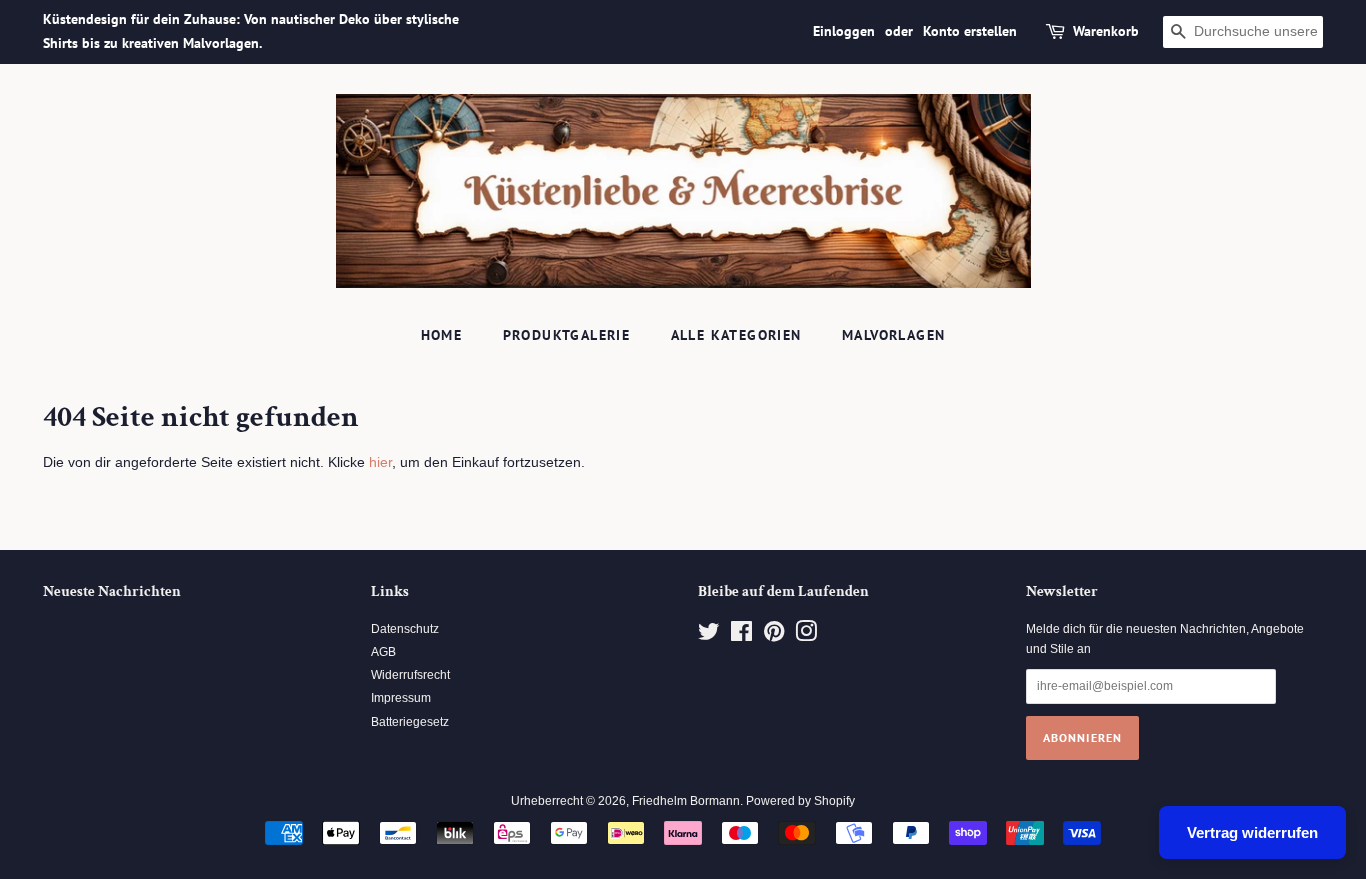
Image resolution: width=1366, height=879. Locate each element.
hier (380, 462)
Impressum (401, 698)
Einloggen (844, 31)
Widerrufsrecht (410, 675)
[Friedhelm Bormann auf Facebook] (741, 636)
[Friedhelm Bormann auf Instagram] (806, 636)
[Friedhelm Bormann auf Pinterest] (774, 636)
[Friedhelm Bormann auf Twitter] (709, 636)
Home (442, 335)
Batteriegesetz (410, 722)
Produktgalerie (567, 335)
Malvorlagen (893, 335)
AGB (383, 652)
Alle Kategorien (736, 335)
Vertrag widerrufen (1252, 832)
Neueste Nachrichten (112, 591)
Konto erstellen (970, 31)
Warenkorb (1106, 31)
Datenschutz (405, 629)
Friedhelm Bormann (686, 801)
